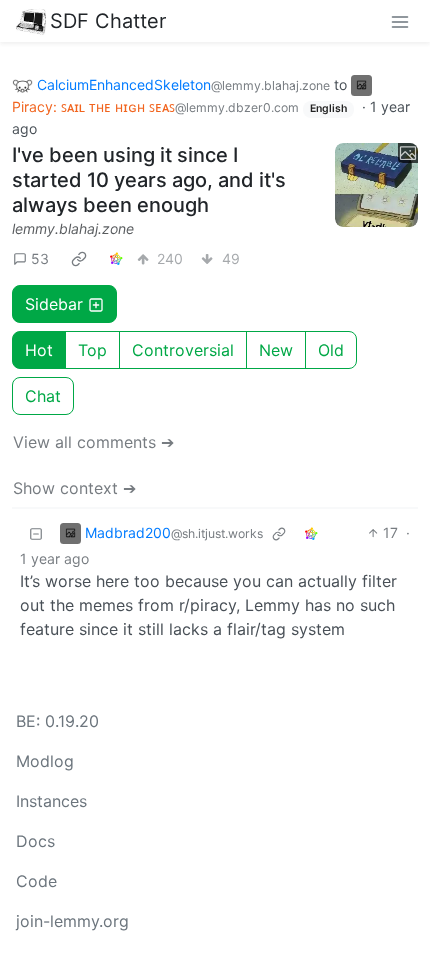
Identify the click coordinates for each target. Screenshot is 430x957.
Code (36, 881)
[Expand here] (377, 185)
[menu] (400, 21)
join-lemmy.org (72, 921)
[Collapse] (36, 532)
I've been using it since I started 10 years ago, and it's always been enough (149, 180)
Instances (51, 801)
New (276, 350)
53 (40, 258)
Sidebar (54, 304)
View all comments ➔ (93, 442)
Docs (35, 841)
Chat (43, 396)
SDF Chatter (108, 21)
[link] (79, 258)
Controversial (183, 350)
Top (92, 350)
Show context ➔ (74, 488)
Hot (39, 350)
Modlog (45, 761)
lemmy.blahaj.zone (73, 228)
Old (331, 350)
